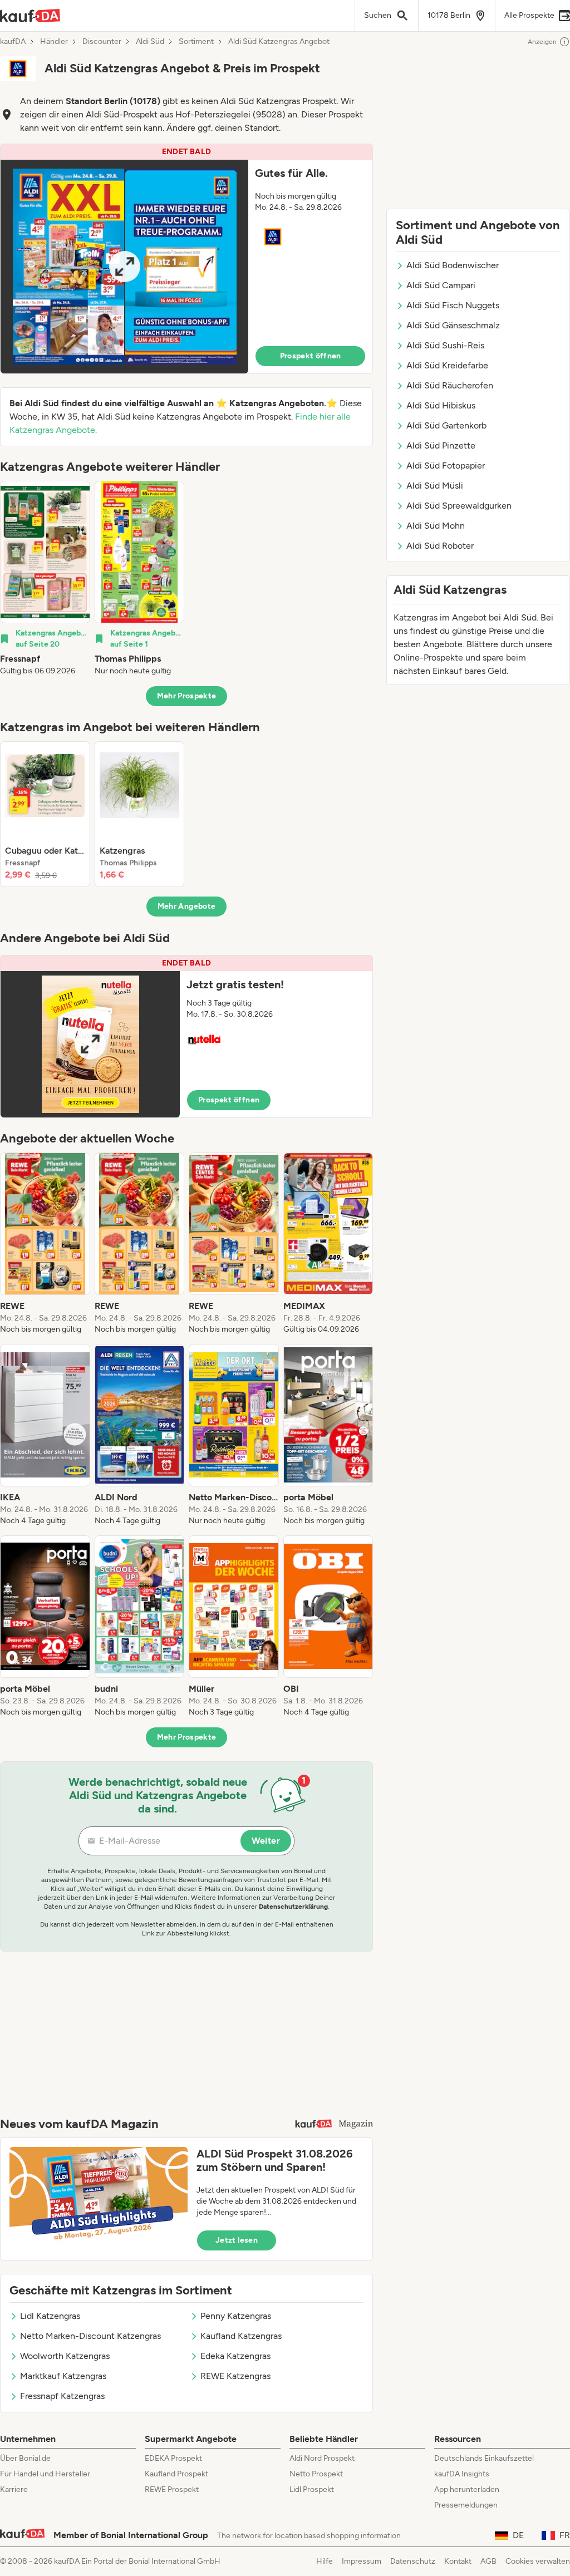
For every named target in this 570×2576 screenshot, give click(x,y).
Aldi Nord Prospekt (322, 2458)
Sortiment (196, 42)
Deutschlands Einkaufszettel (484, 2458)
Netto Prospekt (316, 2474)
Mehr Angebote (187, 906)
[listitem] (45, 579)
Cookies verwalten (538, 2561)
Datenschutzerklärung (293, 1907)
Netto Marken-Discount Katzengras (90, 2336)
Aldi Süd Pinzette (441, 445)
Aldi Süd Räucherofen (450, 385)
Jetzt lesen (237, 2240)
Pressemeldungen (466, 2505)
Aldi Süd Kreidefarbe (447, 365)
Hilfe (325, 2561)
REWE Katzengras (235, 2376)
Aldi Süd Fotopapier (446, 466)
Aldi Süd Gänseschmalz (453, 325)
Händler (54, 42)
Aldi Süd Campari (441, 285)
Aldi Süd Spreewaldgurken (459, 506)
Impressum (362, 2561)
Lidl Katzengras (50, 2316)
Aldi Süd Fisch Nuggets (453, 305)
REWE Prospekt (172, 2489)
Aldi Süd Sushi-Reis (445, 345)
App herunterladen (467, 2489)
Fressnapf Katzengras (62, 2396)
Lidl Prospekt (312, 2489)
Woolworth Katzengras (65, 2356)
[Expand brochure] (124, 267)
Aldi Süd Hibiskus (441, 405)
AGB (488, 2561)
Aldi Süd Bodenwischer (453, 265)
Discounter (102, 42)
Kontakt (458, 2561)
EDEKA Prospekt (173, 2458)
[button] (186, 259)
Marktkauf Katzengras (63, 2376)
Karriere (14, 2489)
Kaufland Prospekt (176, 2474)
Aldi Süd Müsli (435, 486)
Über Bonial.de (25, 2458)
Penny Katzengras (236, 2316)
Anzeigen (542, 42)
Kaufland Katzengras (241, 2336)
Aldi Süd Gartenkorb (446, 425)
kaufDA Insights (462, 2474)
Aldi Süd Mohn (436, 526)
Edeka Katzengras (235, 2356)
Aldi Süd (150, 42)
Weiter (266, 1841)
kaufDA (13, 42)
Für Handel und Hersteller (45, 2474)
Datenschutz (413, 2561)
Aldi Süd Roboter (440, 546)
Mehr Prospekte (187, 696)
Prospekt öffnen (311, 356)
